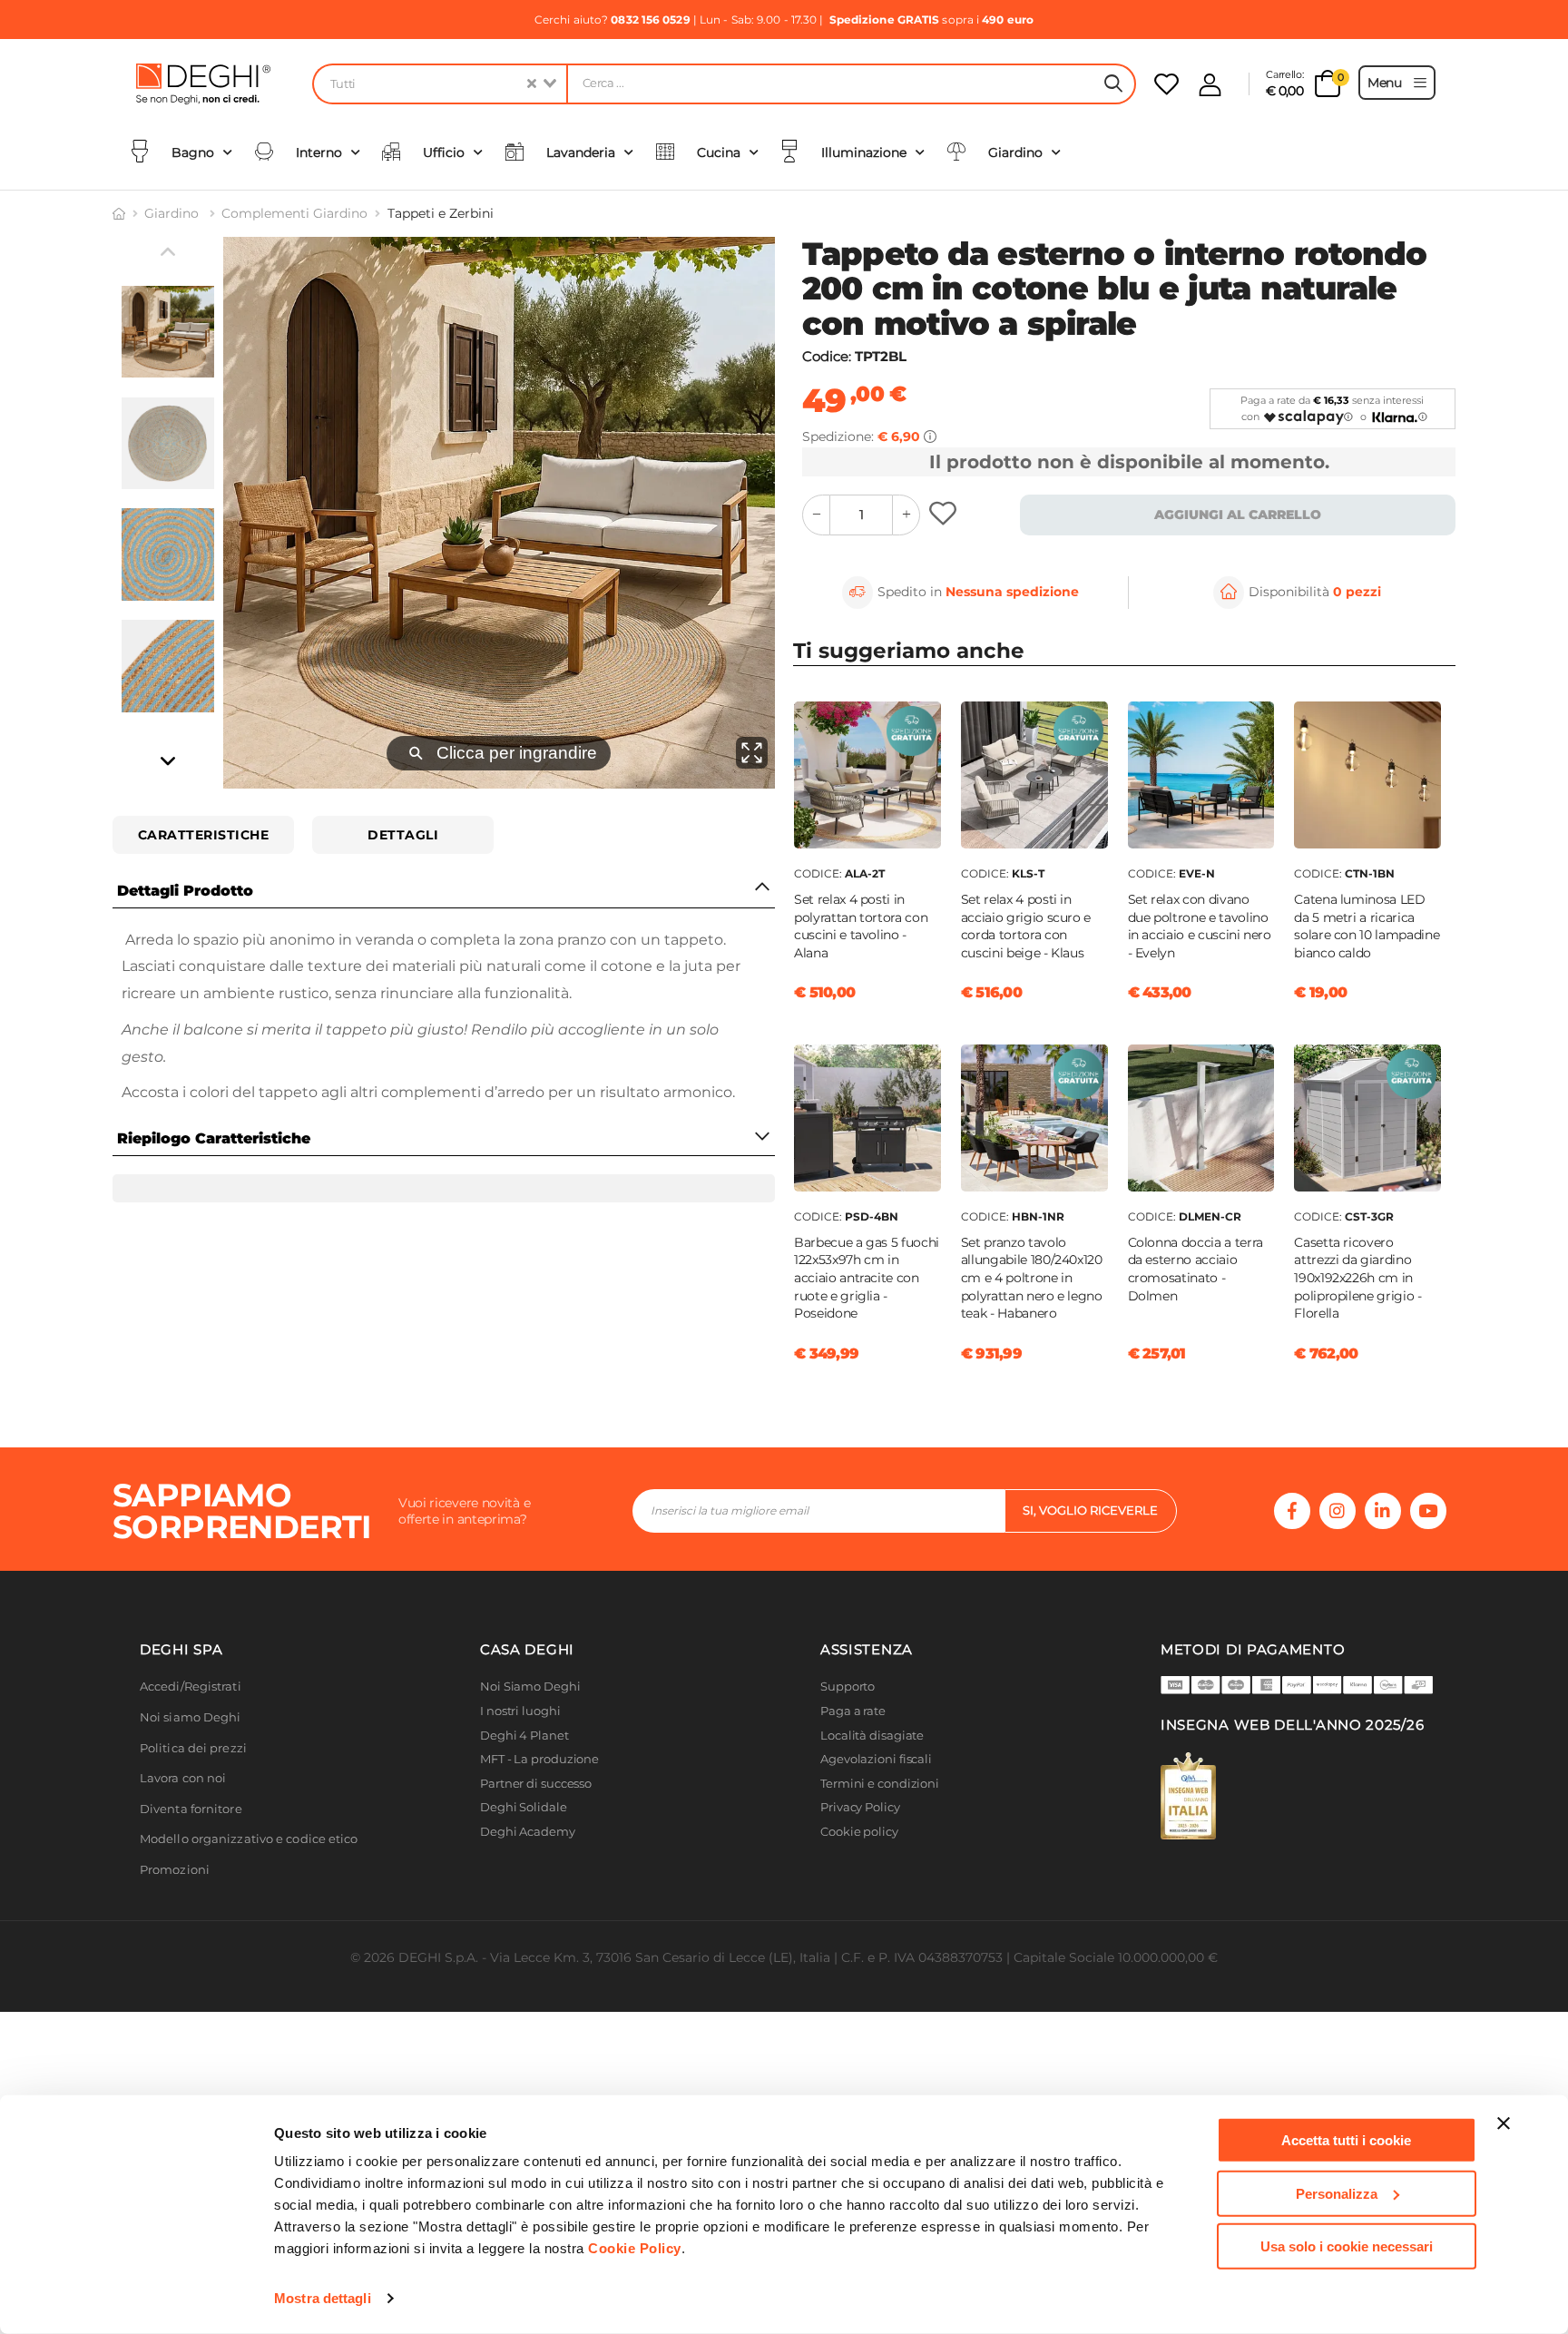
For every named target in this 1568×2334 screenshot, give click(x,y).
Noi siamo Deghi (191, 1717)
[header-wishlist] (1166, 84)
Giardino (173, 213)
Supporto (848, 1687)
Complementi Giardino (294, 213)
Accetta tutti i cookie (1346, 2140)
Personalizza (1337, 2193)
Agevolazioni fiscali (876, 1759)
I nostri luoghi (520, 1711)
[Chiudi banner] (1504, 2123)
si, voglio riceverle (1090, 1510)
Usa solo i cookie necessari (1347, 2246)
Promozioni (175, 1870)
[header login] (1210, 85)
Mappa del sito (863, 1856)
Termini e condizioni (880, 1784)
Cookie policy (859, 1832)
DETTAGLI (403, 835)
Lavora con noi (183, 1778)
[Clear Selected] (532, 84)
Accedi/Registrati (191, 1687)
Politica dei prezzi (193, 1748)
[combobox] (439, 84)
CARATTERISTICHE (204, 835)
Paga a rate (853, 1711)
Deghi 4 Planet (524, 1736)
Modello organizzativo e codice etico (249, 1839)
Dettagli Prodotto (185, 891)
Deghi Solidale (524, 1807)
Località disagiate (872, 1736)
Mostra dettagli (323, 2298)
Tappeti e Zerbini (441, 213)
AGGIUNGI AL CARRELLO (1238, 515)
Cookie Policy (635, 2248)
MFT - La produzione (539, 1759)
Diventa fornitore (191, 1809)
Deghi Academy (528, 1832)
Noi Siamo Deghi (530, 1687)
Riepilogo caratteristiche (214, 1138)
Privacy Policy (860, 1807)
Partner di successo (536, 1784)
